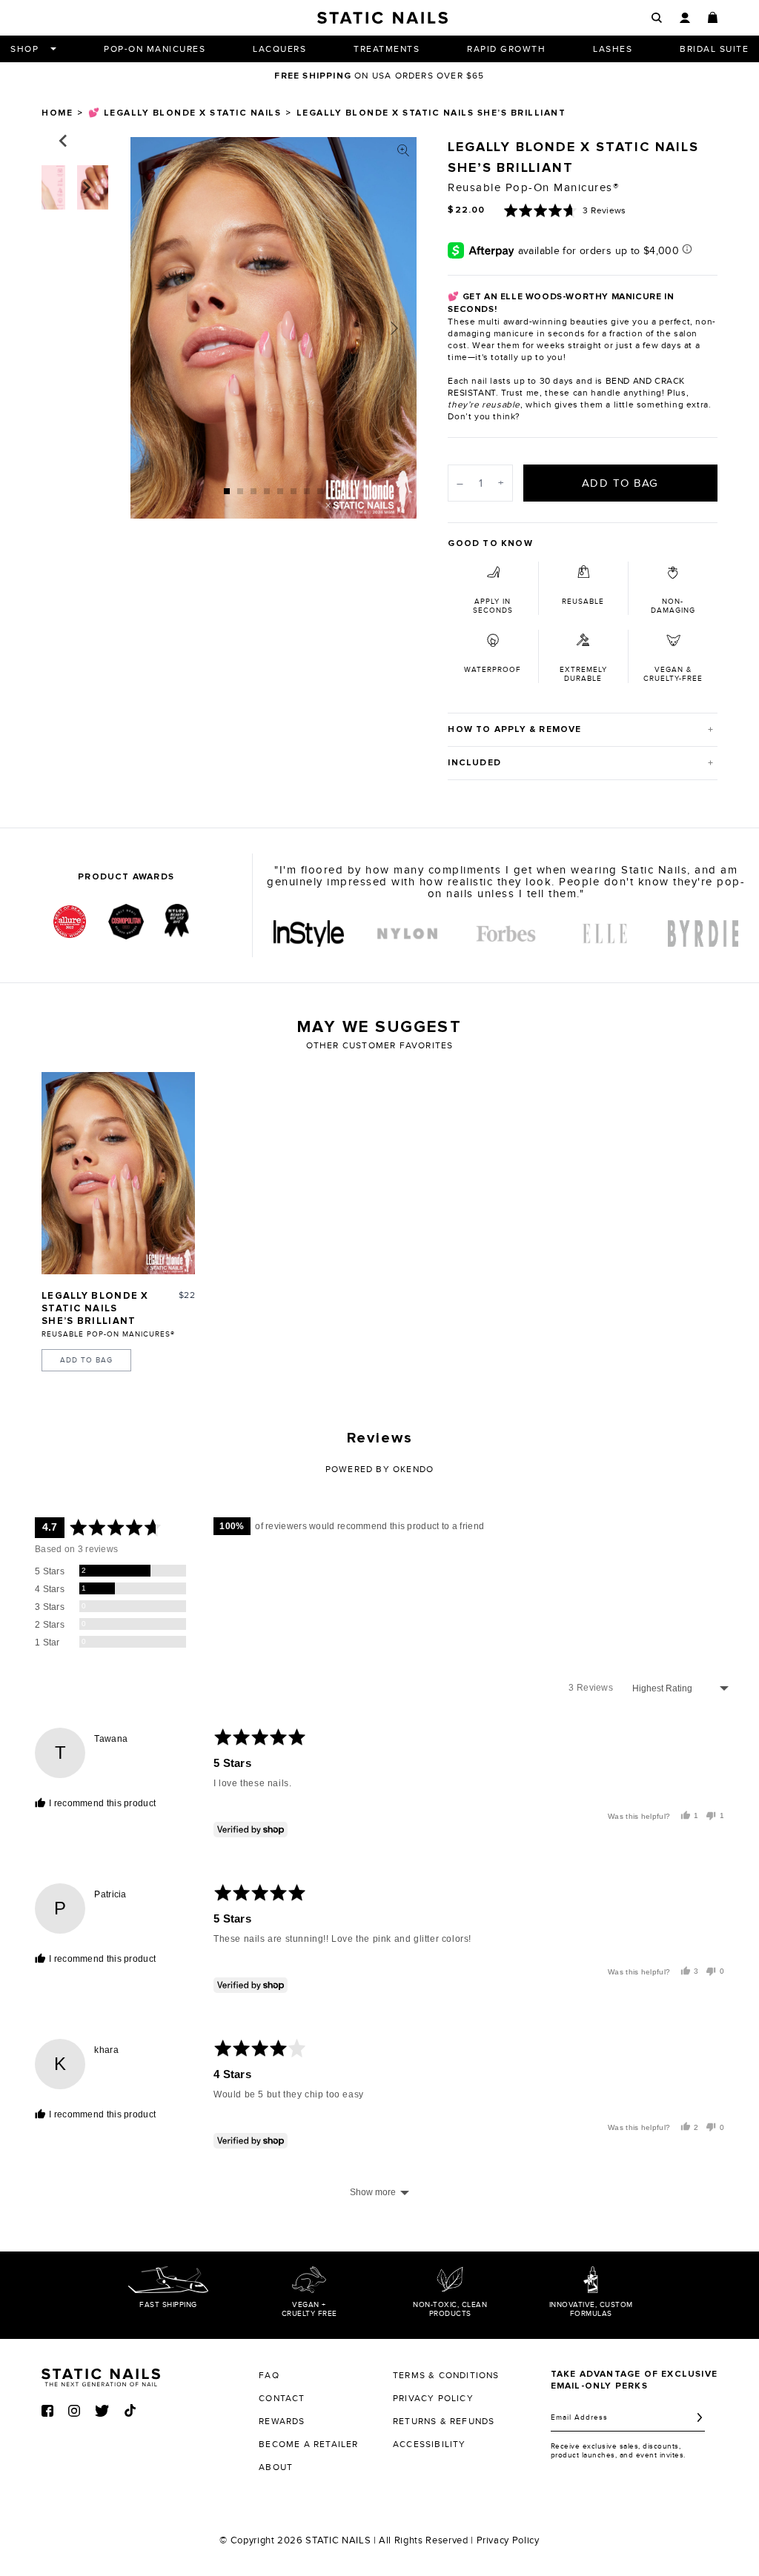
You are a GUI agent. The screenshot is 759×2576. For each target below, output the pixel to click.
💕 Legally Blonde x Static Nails (185, 113)
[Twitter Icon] (102, 2411)
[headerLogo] (382, 18)
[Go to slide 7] (307, 491)
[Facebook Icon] (47, 2411)
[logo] (309, 933)
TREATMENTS (387, 49)
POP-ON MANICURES (155, 49)
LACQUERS (279, 49)
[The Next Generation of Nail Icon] (101, 2375)
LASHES (613, 49)
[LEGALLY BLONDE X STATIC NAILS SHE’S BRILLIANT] (118, 1173)
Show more (373, 2192)
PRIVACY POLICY (433, 2398)
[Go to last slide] (64, 141)
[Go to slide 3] (253, 491)
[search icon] (657, 18)
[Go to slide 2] (240, 491)
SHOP (24, 49)
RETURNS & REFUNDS (444, 2421)
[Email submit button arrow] (700, 2417)
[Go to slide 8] (320, 491)
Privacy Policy (508, 2540)
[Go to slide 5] (280, 491)
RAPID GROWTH (506, 49)
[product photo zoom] (403, 150)
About (276, 2467)
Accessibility (430, 2444)
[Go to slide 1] (227, 491)
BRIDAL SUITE (714, 49)
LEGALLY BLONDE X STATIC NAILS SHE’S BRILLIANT (95, 1309)
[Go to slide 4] (267, 491)
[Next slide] (394, 328)
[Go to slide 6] (294, 491)
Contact (282, 2398)
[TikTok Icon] (130, 2410)
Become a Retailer (308, 2444)
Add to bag (86, 1360)
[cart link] (713, 17)
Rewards (282, 2421)
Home (57, 113)
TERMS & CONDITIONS (446, 2375)
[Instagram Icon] (74, 2411)
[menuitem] (309, 933)
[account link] (685, 18)
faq (269, 2375)
